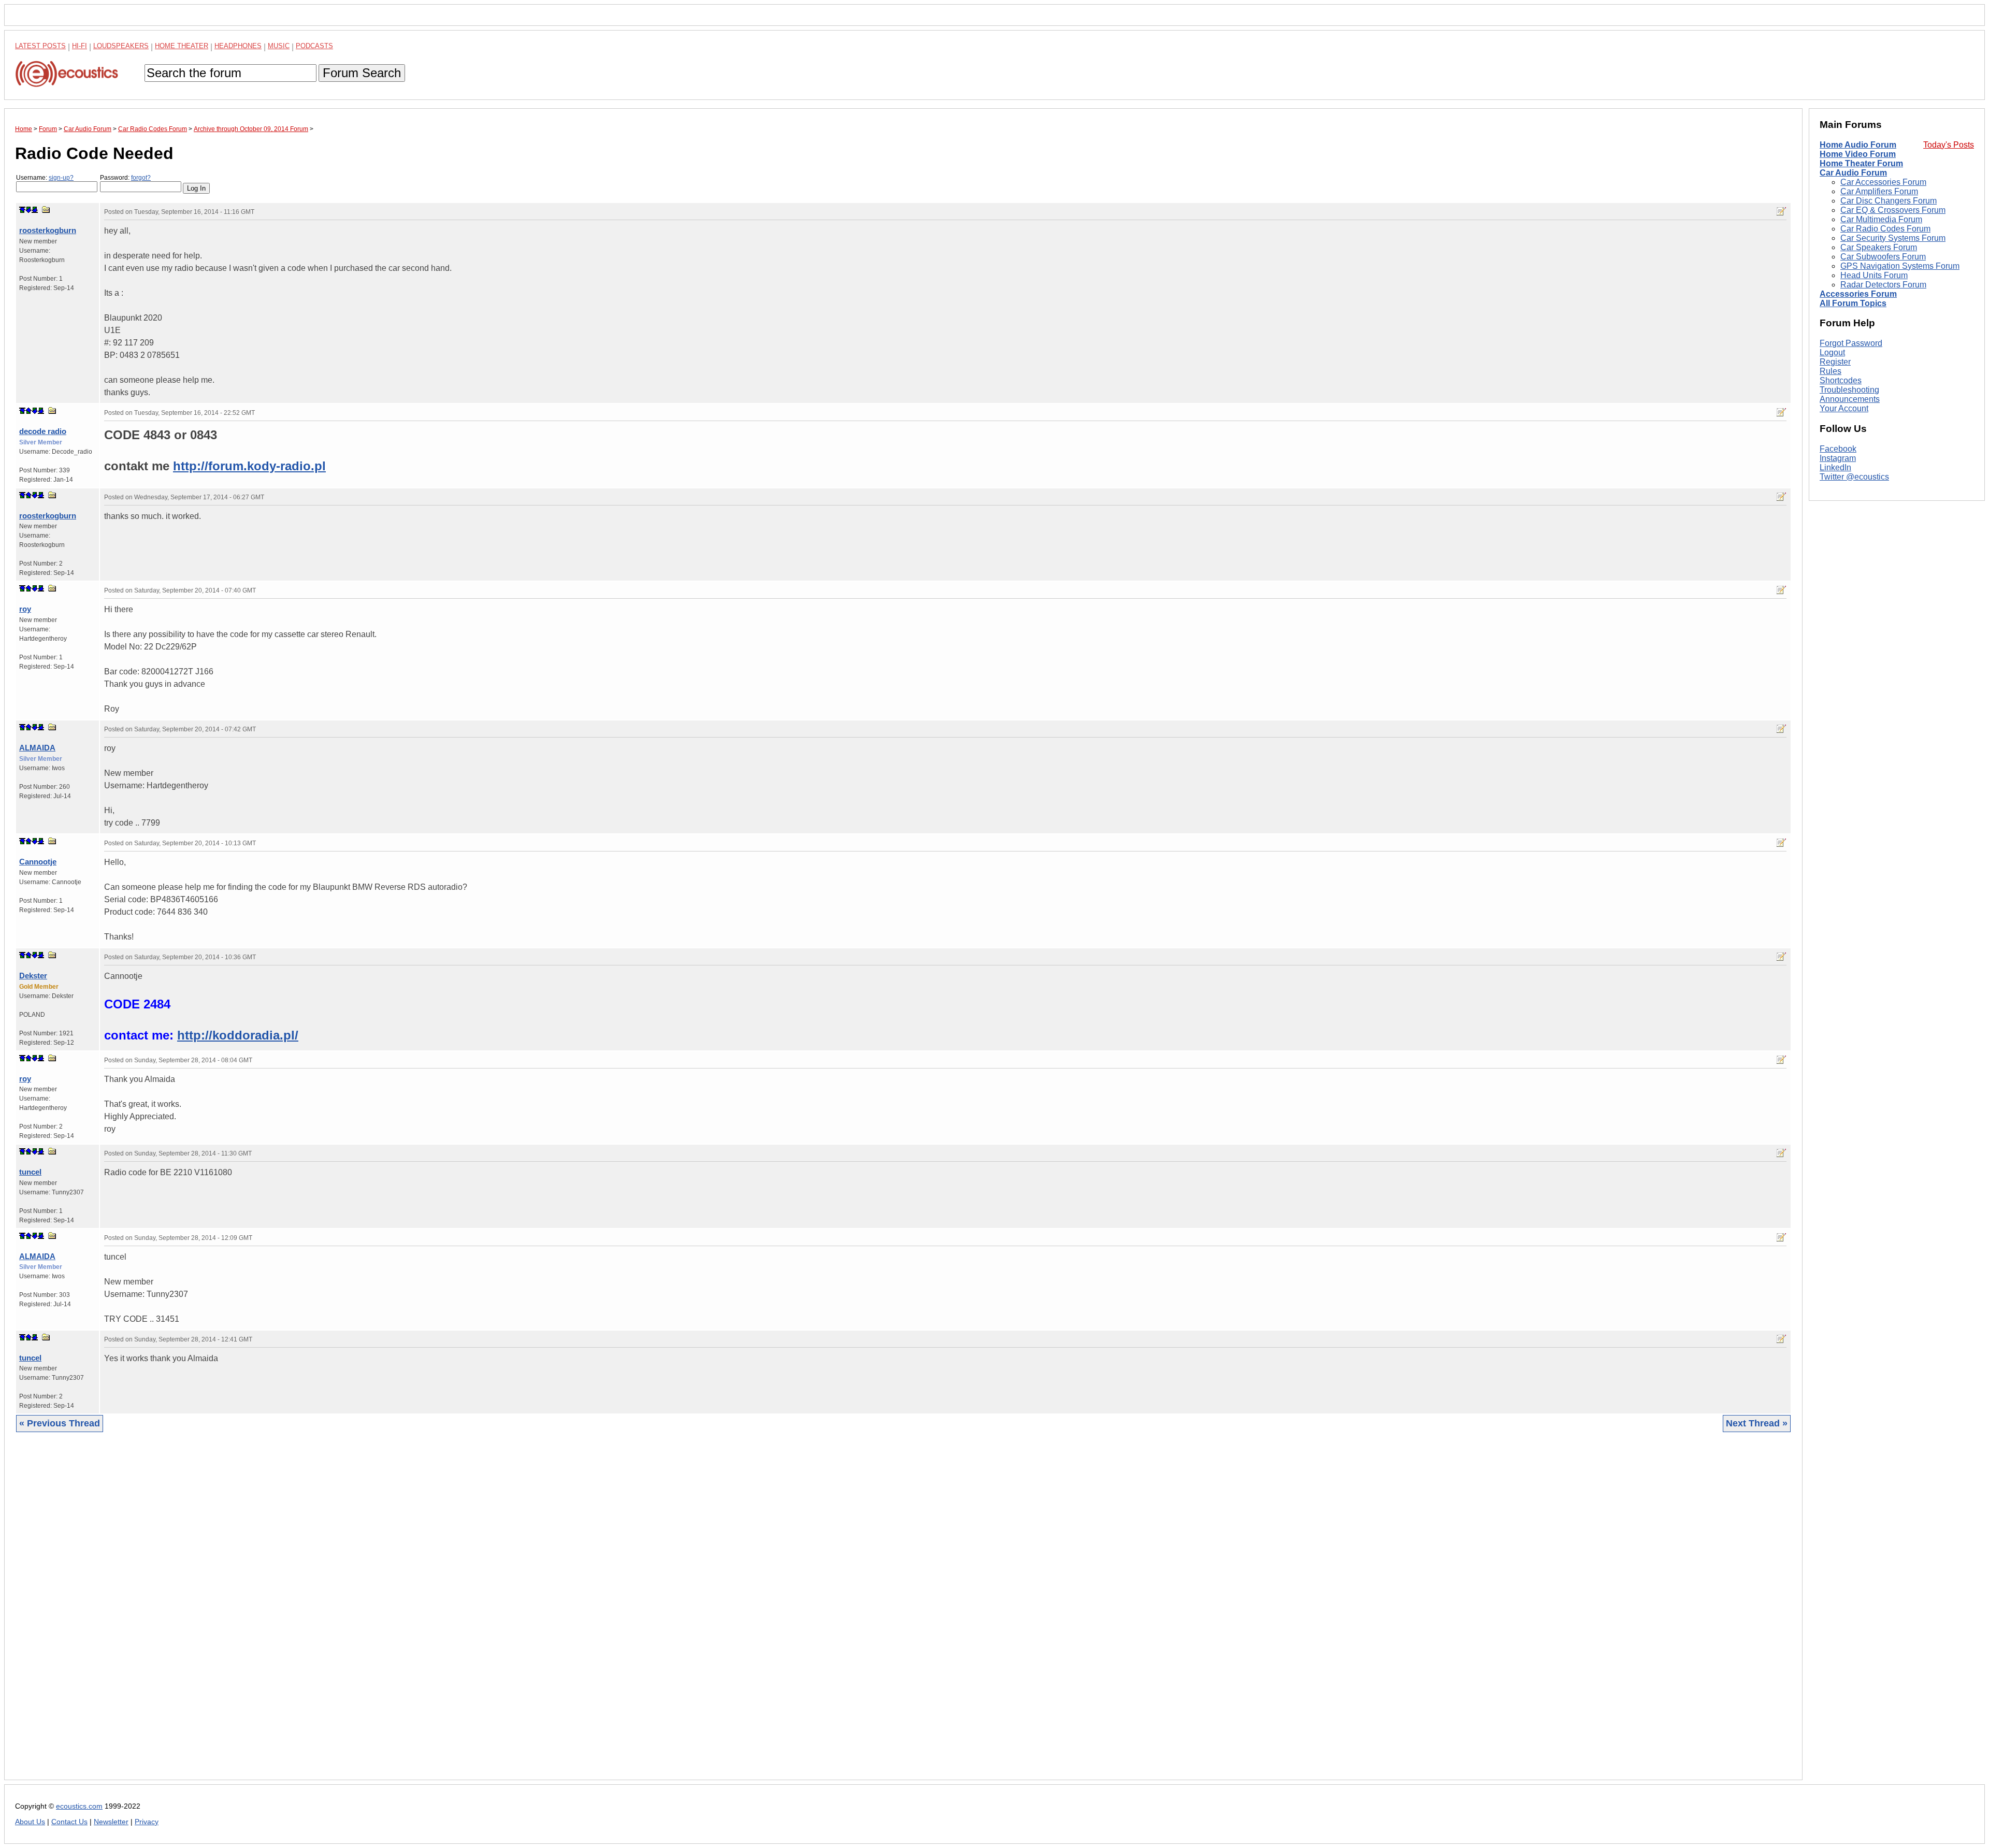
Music (279, 46)
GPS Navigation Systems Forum (1900, 266)
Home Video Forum (1858, 154)
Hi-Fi (80, 46)
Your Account (1844, 408)
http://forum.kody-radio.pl (249, 466)
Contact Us (69, 1822)
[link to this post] (46, 210)
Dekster (33, 976)
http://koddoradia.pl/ (238, 1035)
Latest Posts (40, 46)
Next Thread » (1757, 1423)
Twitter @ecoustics (1854, 477)
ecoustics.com (79, 1806)
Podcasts (314, 46)
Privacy (147, 1822)
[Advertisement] (326, 1614)
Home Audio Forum (1858, 145)
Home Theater (182, 46)
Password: (125, 178)
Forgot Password (1851, 343)
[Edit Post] (1781, 211)
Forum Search (362, 73)
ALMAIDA (37, 748)
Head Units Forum (1874, 275)
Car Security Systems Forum (1893, 238)
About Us (30, 1822)
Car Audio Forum (1853, 173)
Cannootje (38, 862)
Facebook (1838, 449)
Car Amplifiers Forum (1879, 191)
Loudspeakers (121, 46)
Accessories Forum (1858, 294)
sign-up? (61, 178)
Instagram (1838, 458)
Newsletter (111, 1822)
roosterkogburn (48, 230)
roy (25, 609)
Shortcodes (1841, 380)
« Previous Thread (60, 1423)
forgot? (141, 178)
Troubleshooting (1849, 390)
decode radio (43, 431)
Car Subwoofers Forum (1883, 257)
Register (1835, 362)
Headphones (238, 46)
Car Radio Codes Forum (1885, 229)
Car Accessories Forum (1883, 182)
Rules (1831, 371)
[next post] (28, 210)
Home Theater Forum (1861, 163)
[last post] (35, 210)
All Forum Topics (1853, 303)
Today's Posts (1949, 145)
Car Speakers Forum (1879, 247)
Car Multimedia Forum (1881, 219)
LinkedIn (1835, 467)
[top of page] (22, 210)
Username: (45, 178)
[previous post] (28, 411)
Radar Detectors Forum (1883, 285)
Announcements (1850, 399)
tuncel (30, 1172)
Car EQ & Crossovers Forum (1893, 210)
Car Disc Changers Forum (1889, 201)
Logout (1832, 352)
